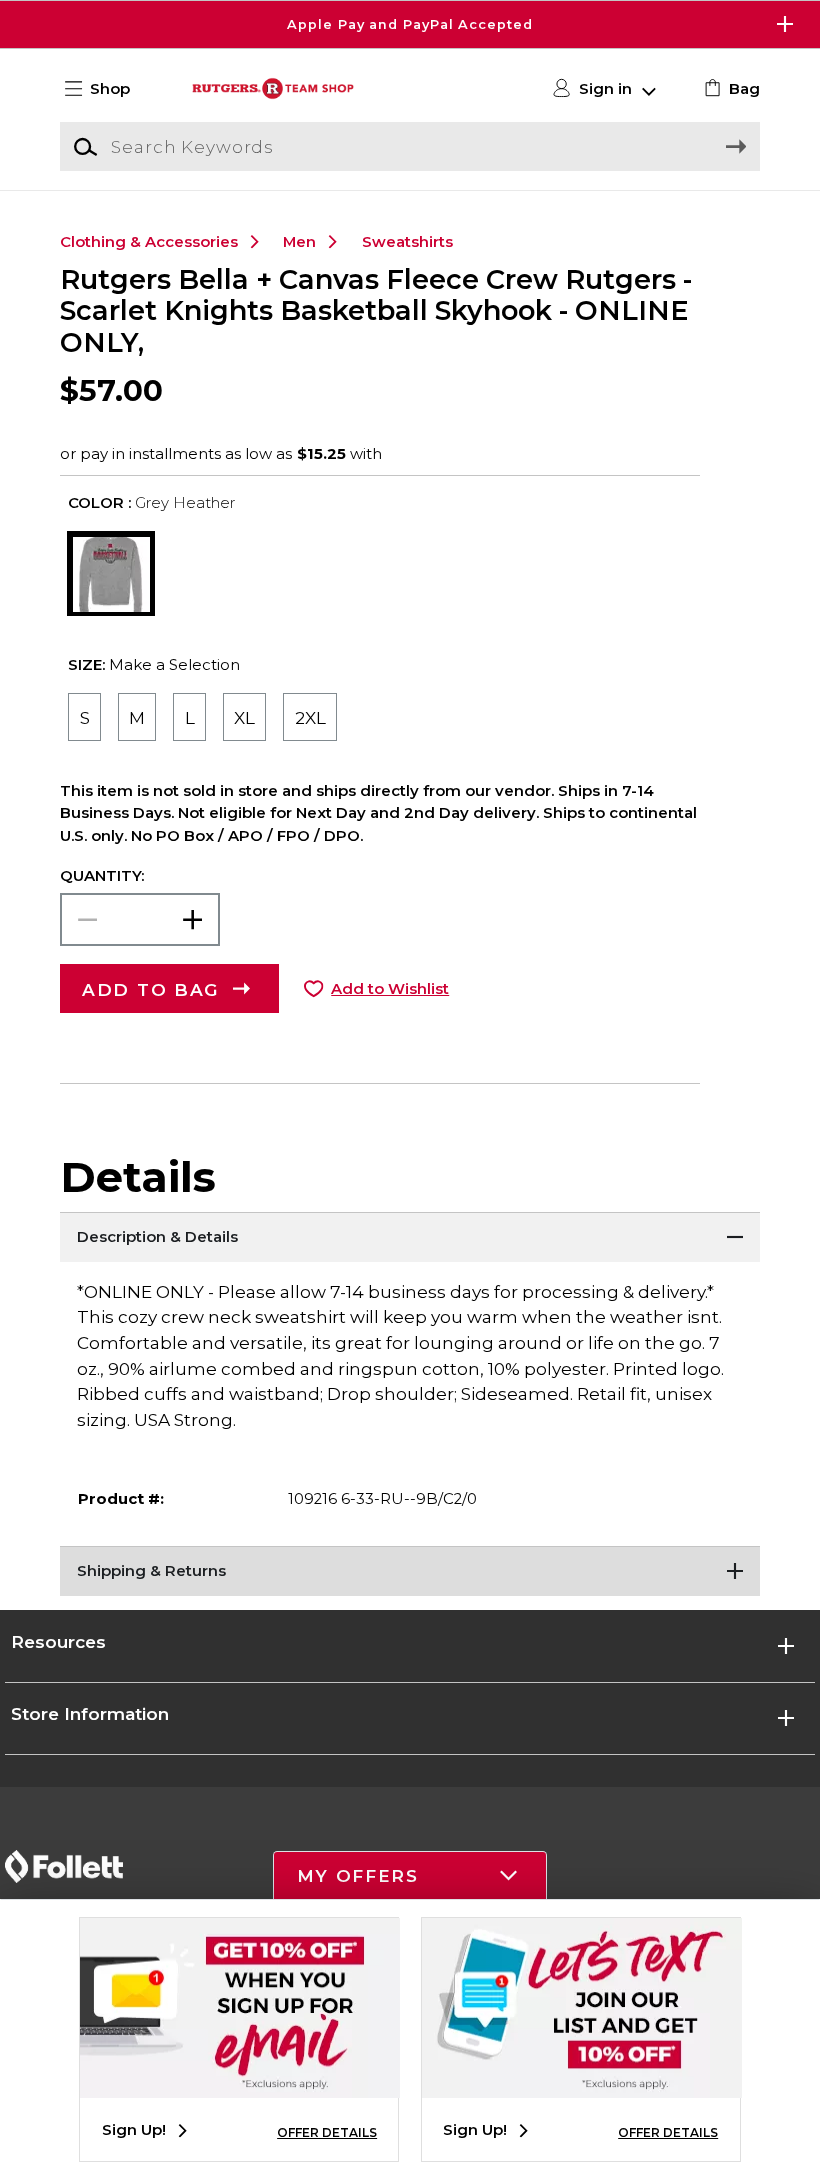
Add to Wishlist (390, 989)
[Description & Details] (410, 1237)
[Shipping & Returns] (410, 1571)
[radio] (84, 717)
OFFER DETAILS (327, 2132)
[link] (729, 89)
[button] (410, 24)
